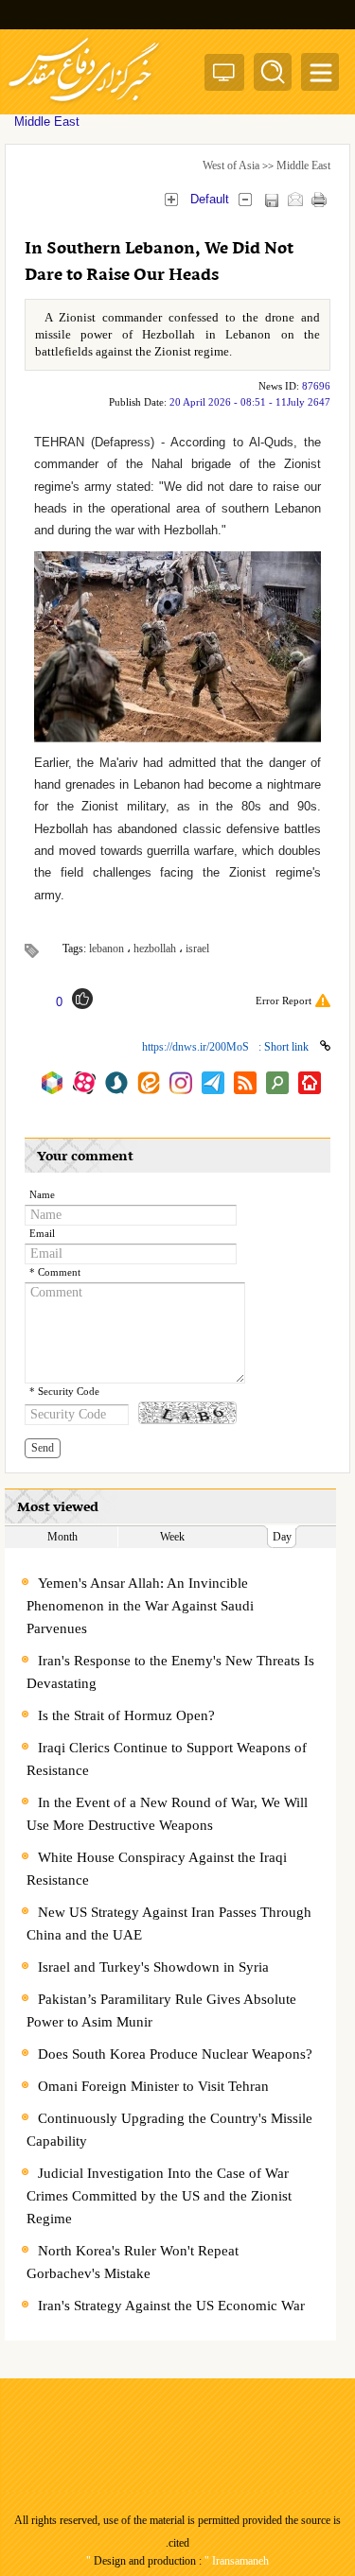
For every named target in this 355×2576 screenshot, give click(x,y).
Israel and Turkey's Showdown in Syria (153, 1967)
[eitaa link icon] (149, 1083)
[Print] (319, 199)
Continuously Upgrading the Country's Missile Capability (169, 2130)
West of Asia (231, 165)
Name (42, 1195)
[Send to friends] (295, 199)
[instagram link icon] (181, 1083)
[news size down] (245, 199)
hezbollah (155, 949)
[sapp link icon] (116, 1083)
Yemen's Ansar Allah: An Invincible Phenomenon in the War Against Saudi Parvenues (140, 1606)
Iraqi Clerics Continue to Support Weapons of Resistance (167, 1759)
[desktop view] (224, 76)
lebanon (106, 949)
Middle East (303, 165)
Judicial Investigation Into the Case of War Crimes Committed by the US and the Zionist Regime (159, 2196)
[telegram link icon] (213, 1083)
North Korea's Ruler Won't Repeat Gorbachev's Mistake (133, 2262)
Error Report (284, 1001)
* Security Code (64, 1392)
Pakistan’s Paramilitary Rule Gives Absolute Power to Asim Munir (161, 2010)
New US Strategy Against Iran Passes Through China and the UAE (169, 1923)
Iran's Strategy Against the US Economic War (171, 2306)
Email (42, 1234)
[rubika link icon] (52, 1083)
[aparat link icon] (84, 1083)
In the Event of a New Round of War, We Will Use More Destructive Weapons (167, 1814)
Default (210, 199)
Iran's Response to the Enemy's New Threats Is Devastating (170, 1672)
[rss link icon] (245, 1083)
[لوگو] (84, 104)
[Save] (271, 200)
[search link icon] (277, 1083)
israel (197, 949)
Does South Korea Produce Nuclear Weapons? (175, 2054)
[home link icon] (310, 1083)
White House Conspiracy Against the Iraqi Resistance (157, 1869)
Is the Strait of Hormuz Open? (126, 1715)
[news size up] (171, 199)
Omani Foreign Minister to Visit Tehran (153, 2086)
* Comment (55, 1272)
